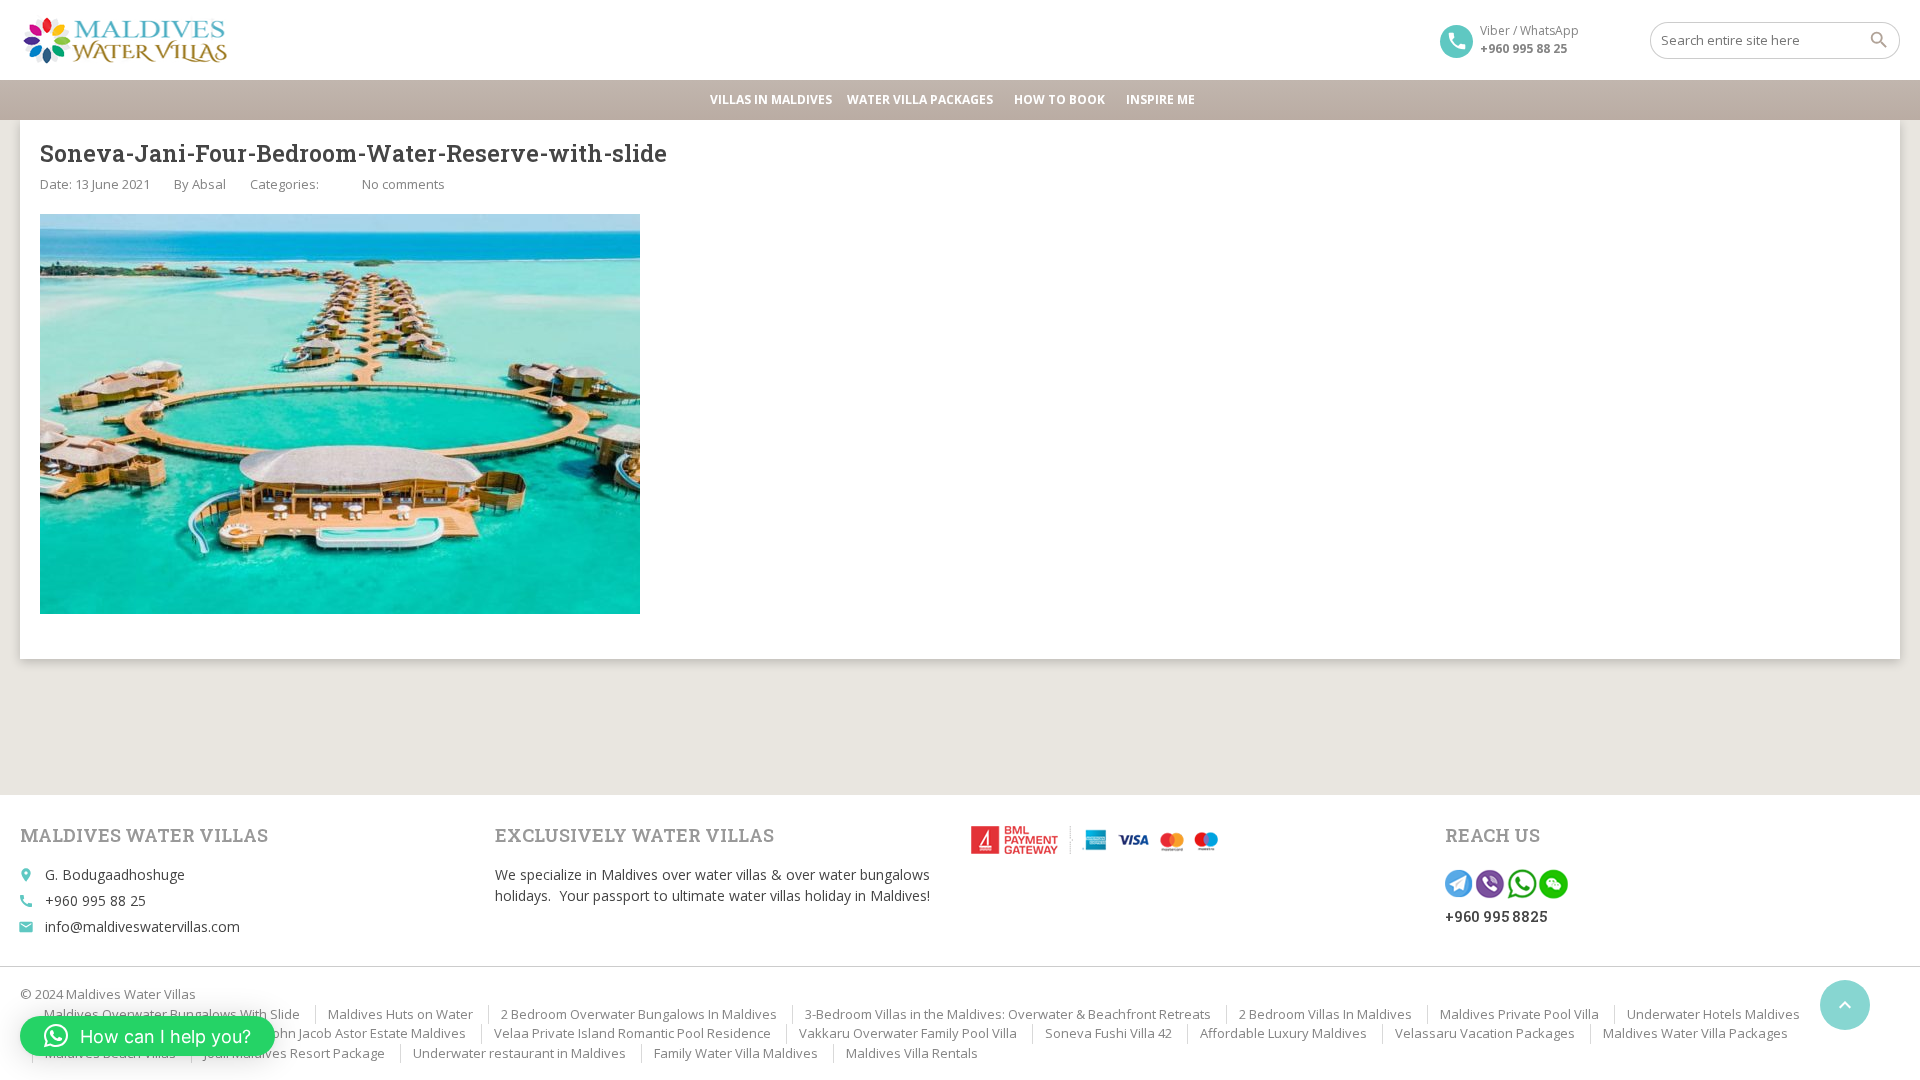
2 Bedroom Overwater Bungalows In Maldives (639, 1014)
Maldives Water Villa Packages (1695, 1033)
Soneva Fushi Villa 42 (1108, 1033)
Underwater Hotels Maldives (1713, 1014)
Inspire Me (1160, 99)
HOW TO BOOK (1059, 99)
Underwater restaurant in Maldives (519, 1053)
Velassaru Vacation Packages (1485, 1033)
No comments (403, 184)
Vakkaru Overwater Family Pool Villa (908, 1033)
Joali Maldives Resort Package (294, 1053)
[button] (147, 1036)
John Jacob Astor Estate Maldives (367, 1033)
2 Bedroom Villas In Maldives (1325, 1014)
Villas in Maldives (771, 99)
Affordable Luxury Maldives (1283, 1033)
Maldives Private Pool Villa (1519, 1014)
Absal (209, 184)
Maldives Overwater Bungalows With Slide (172, 1014)
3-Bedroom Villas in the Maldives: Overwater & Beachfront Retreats (1008, 1014)
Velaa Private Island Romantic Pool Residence (632, 1033)
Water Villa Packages (920, 99)
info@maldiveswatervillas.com (142, 926)
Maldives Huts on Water (400, 1014)
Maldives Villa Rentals (912, 1053)
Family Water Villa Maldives (736, 1053)
